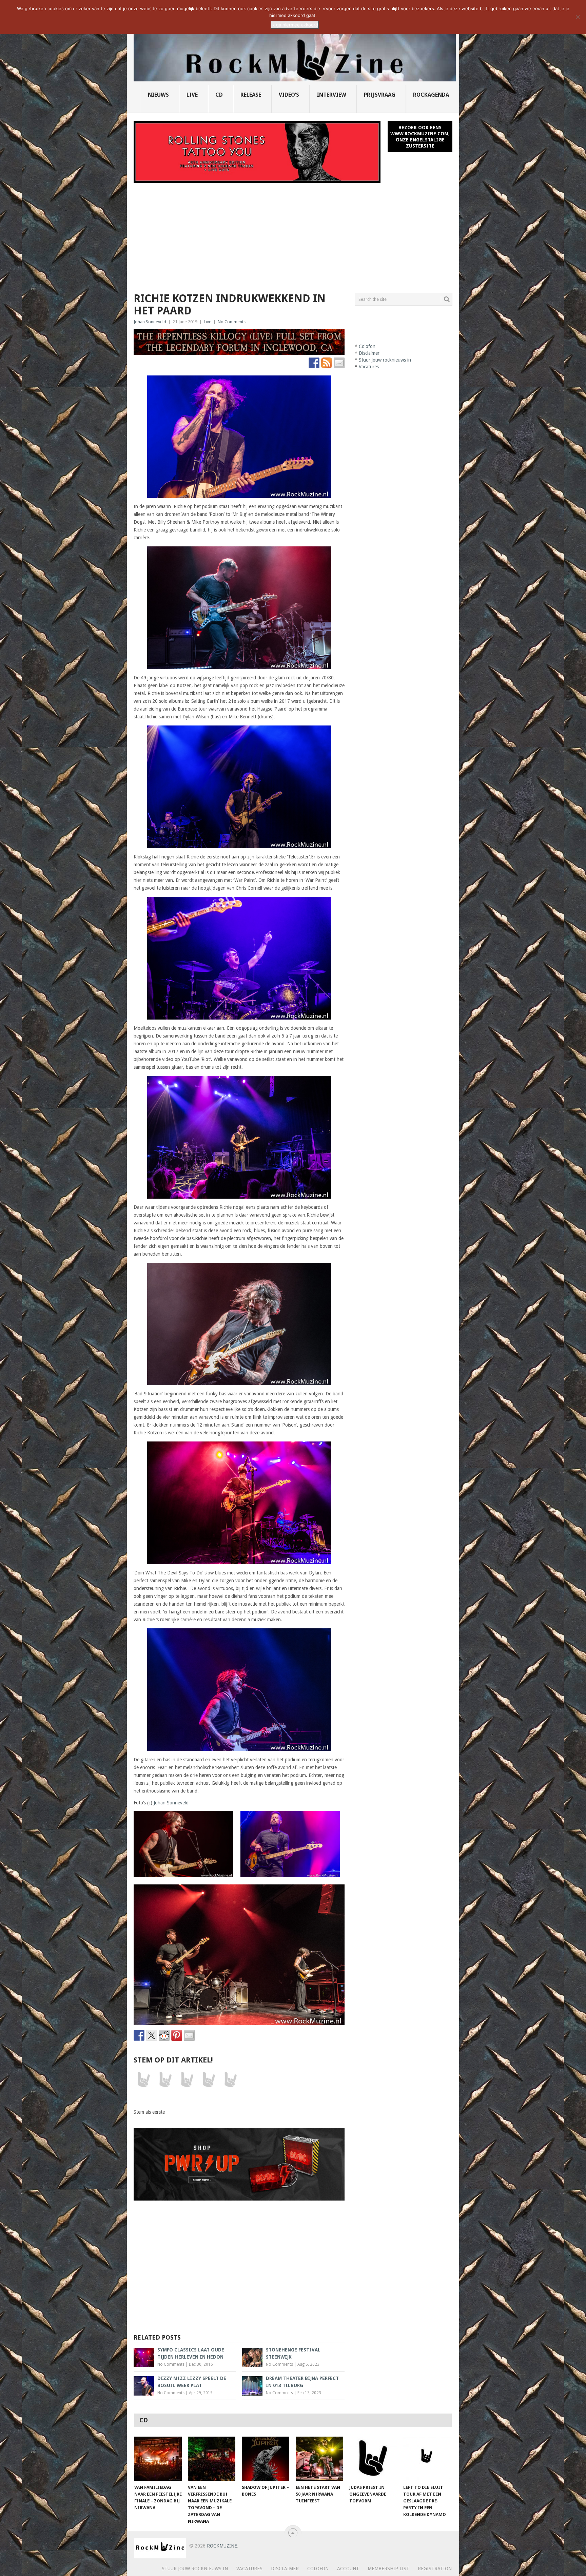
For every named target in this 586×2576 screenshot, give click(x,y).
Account (348, 2569)
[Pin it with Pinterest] (177, 2035)
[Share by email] (189, 2035)
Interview (331, 95)
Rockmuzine (222, 2546)
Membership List (388, 2569)
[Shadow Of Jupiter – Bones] (266, 2459)
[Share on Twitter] (152, 2035)
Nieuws (158, 95)
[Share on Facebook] (139, 2035)
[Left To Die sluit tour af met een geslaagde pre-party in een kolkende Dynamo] (427, 2459)
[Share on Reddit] (164, 2035)
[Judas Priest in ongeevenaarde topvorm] (373, 2459)
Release (251, 95)
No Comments (232, 322)
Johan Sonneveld (150, 322)
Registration (435, 2569)
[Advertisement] (293, 234)
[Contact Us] (339, 363)
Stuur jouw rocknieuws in (385, 360)
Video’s (289, 95)
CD (219, 95)
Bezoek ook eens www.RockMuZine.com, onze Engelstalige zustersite (420, 137)
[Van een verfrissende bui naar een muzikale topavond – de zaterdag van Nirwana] (212, 2459)
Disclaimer (369, 353)
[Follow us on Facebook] (314, 363)
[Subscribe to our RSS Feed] (327, 363)
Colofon (367, 346)
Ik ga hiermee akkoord (295, 25)
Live (192, 95)
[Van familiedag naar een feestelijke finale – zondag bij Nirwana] (158, 2459)
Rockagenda (431, 95)
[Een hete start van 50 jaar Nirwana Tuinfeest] (319, 2459)
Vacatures (369, 367)
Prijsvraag (380, 95)
